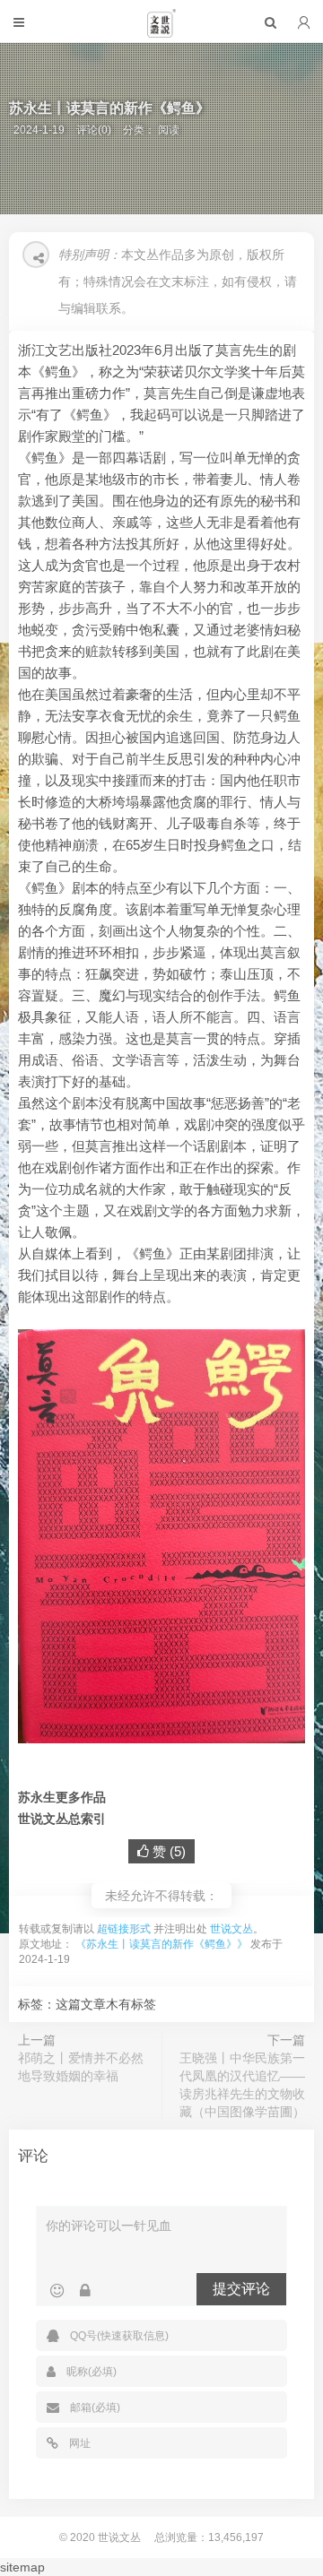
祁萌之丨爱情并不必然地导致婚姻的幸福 (81, 2067)
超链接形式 (124, 1929)
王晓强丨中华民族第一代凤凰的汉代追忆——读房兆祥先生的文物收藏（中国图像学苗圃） (242, 2085)
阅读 (169, 130)
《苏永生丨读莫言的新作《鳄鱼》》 (161, 1944)
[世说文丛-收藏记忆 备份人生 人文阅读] (161, 30)
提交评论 (241, 2289)
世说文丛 (231, 1929)
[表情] (57, 2291)
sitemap (22, 2567)
